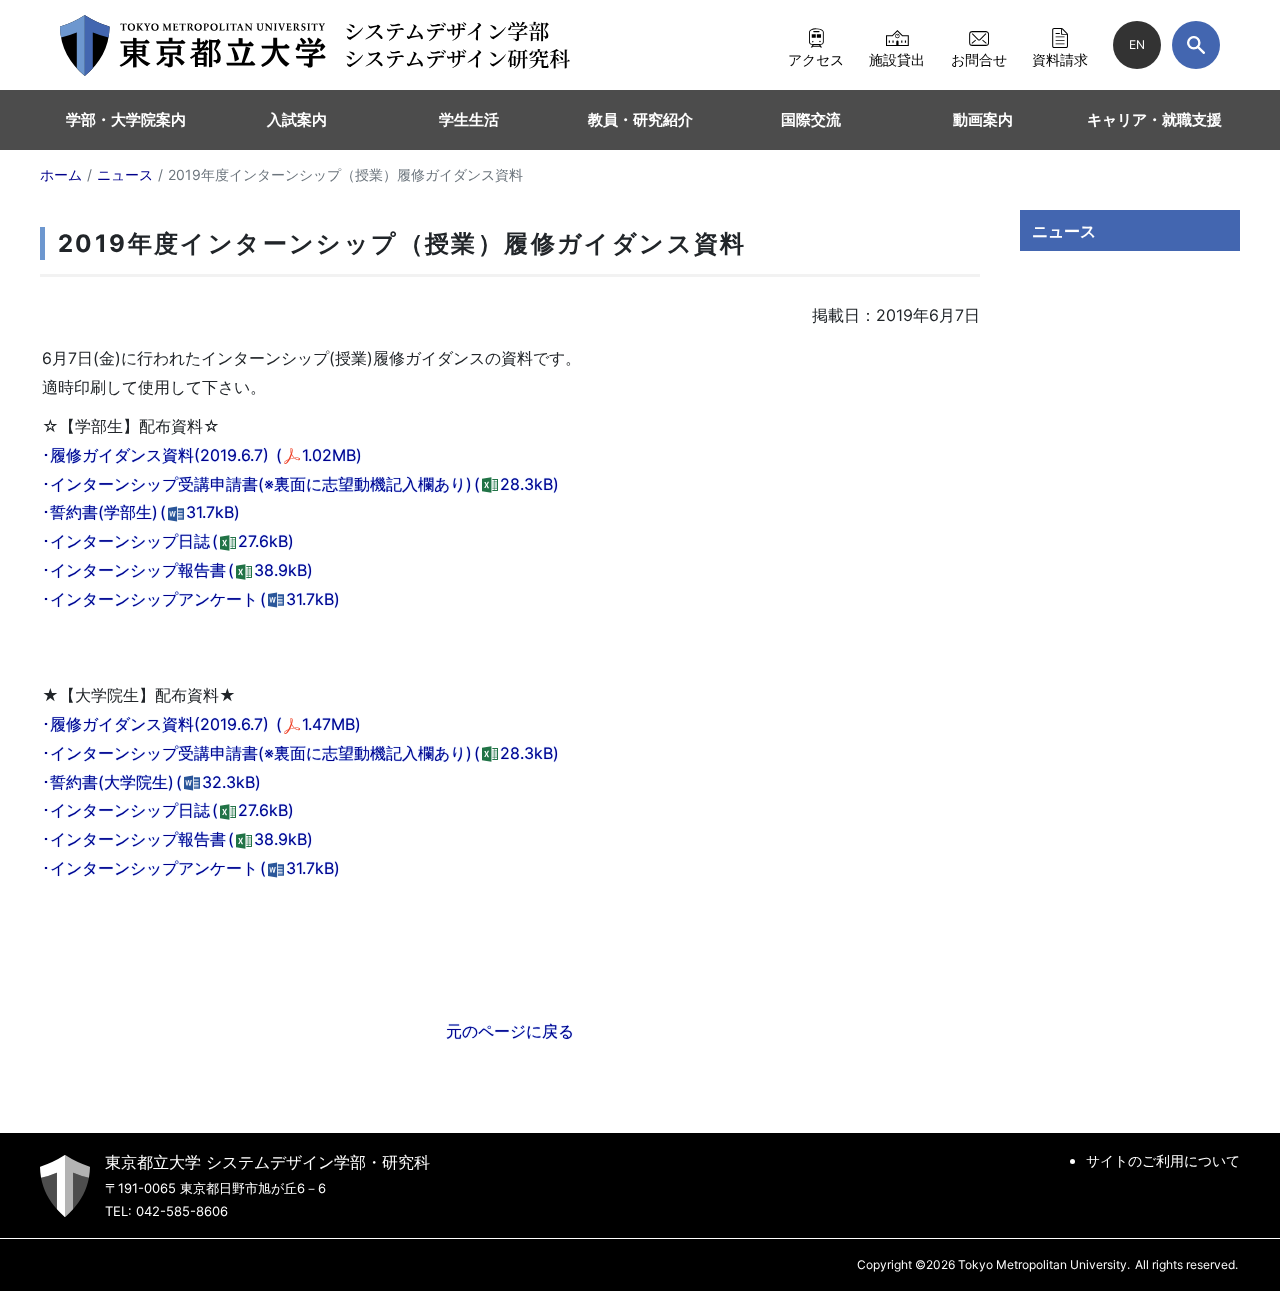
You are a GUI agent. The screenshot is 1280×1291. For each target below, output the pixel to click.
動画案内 (983, 119)
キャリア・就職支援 (1154, 119)
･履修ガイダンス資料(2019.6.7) (202, 455)
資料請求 (1060, 59)
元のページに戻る (510, 1031)
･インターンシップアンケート (191, 599)
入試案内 (297, 119)
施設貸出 (897, 59)
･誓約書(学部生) (141, 512)
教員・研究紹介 (640, 119)
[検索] (1196, 45)
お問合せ (979, 59)
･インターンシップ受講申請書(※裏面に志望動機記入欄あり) (300, 484)
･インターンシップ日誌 (168, 541)
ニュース (1064, 231)
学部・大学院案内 (126, 119)
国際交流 (811, 119)
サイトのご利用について (1163, 1160)
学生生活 (469, 119)
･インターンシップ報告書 (177, 570)
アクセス (816, 59)
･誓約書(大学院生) (151, 782)
